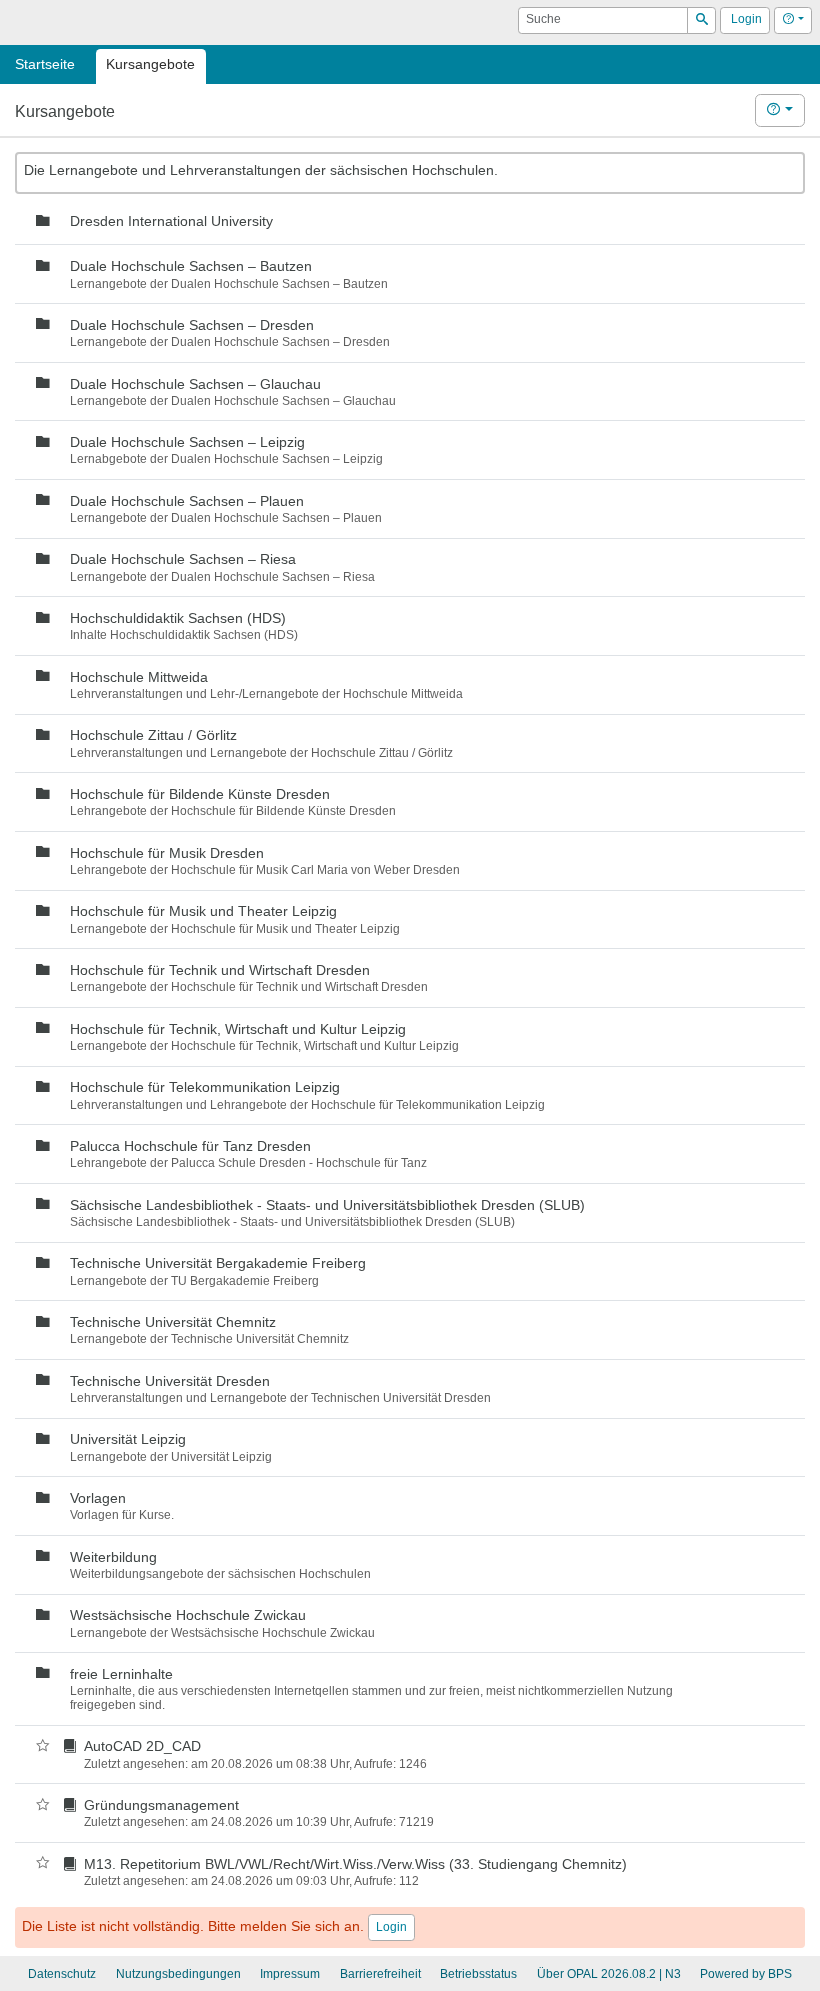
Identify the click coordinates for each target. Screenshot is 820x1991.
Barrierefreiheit (380, 1974)
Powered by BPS (746, 1974)
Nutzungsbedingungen (178, 1974)
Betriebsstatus (478, 1974)
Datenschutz (62, 1974)
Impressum (290, 1974)
